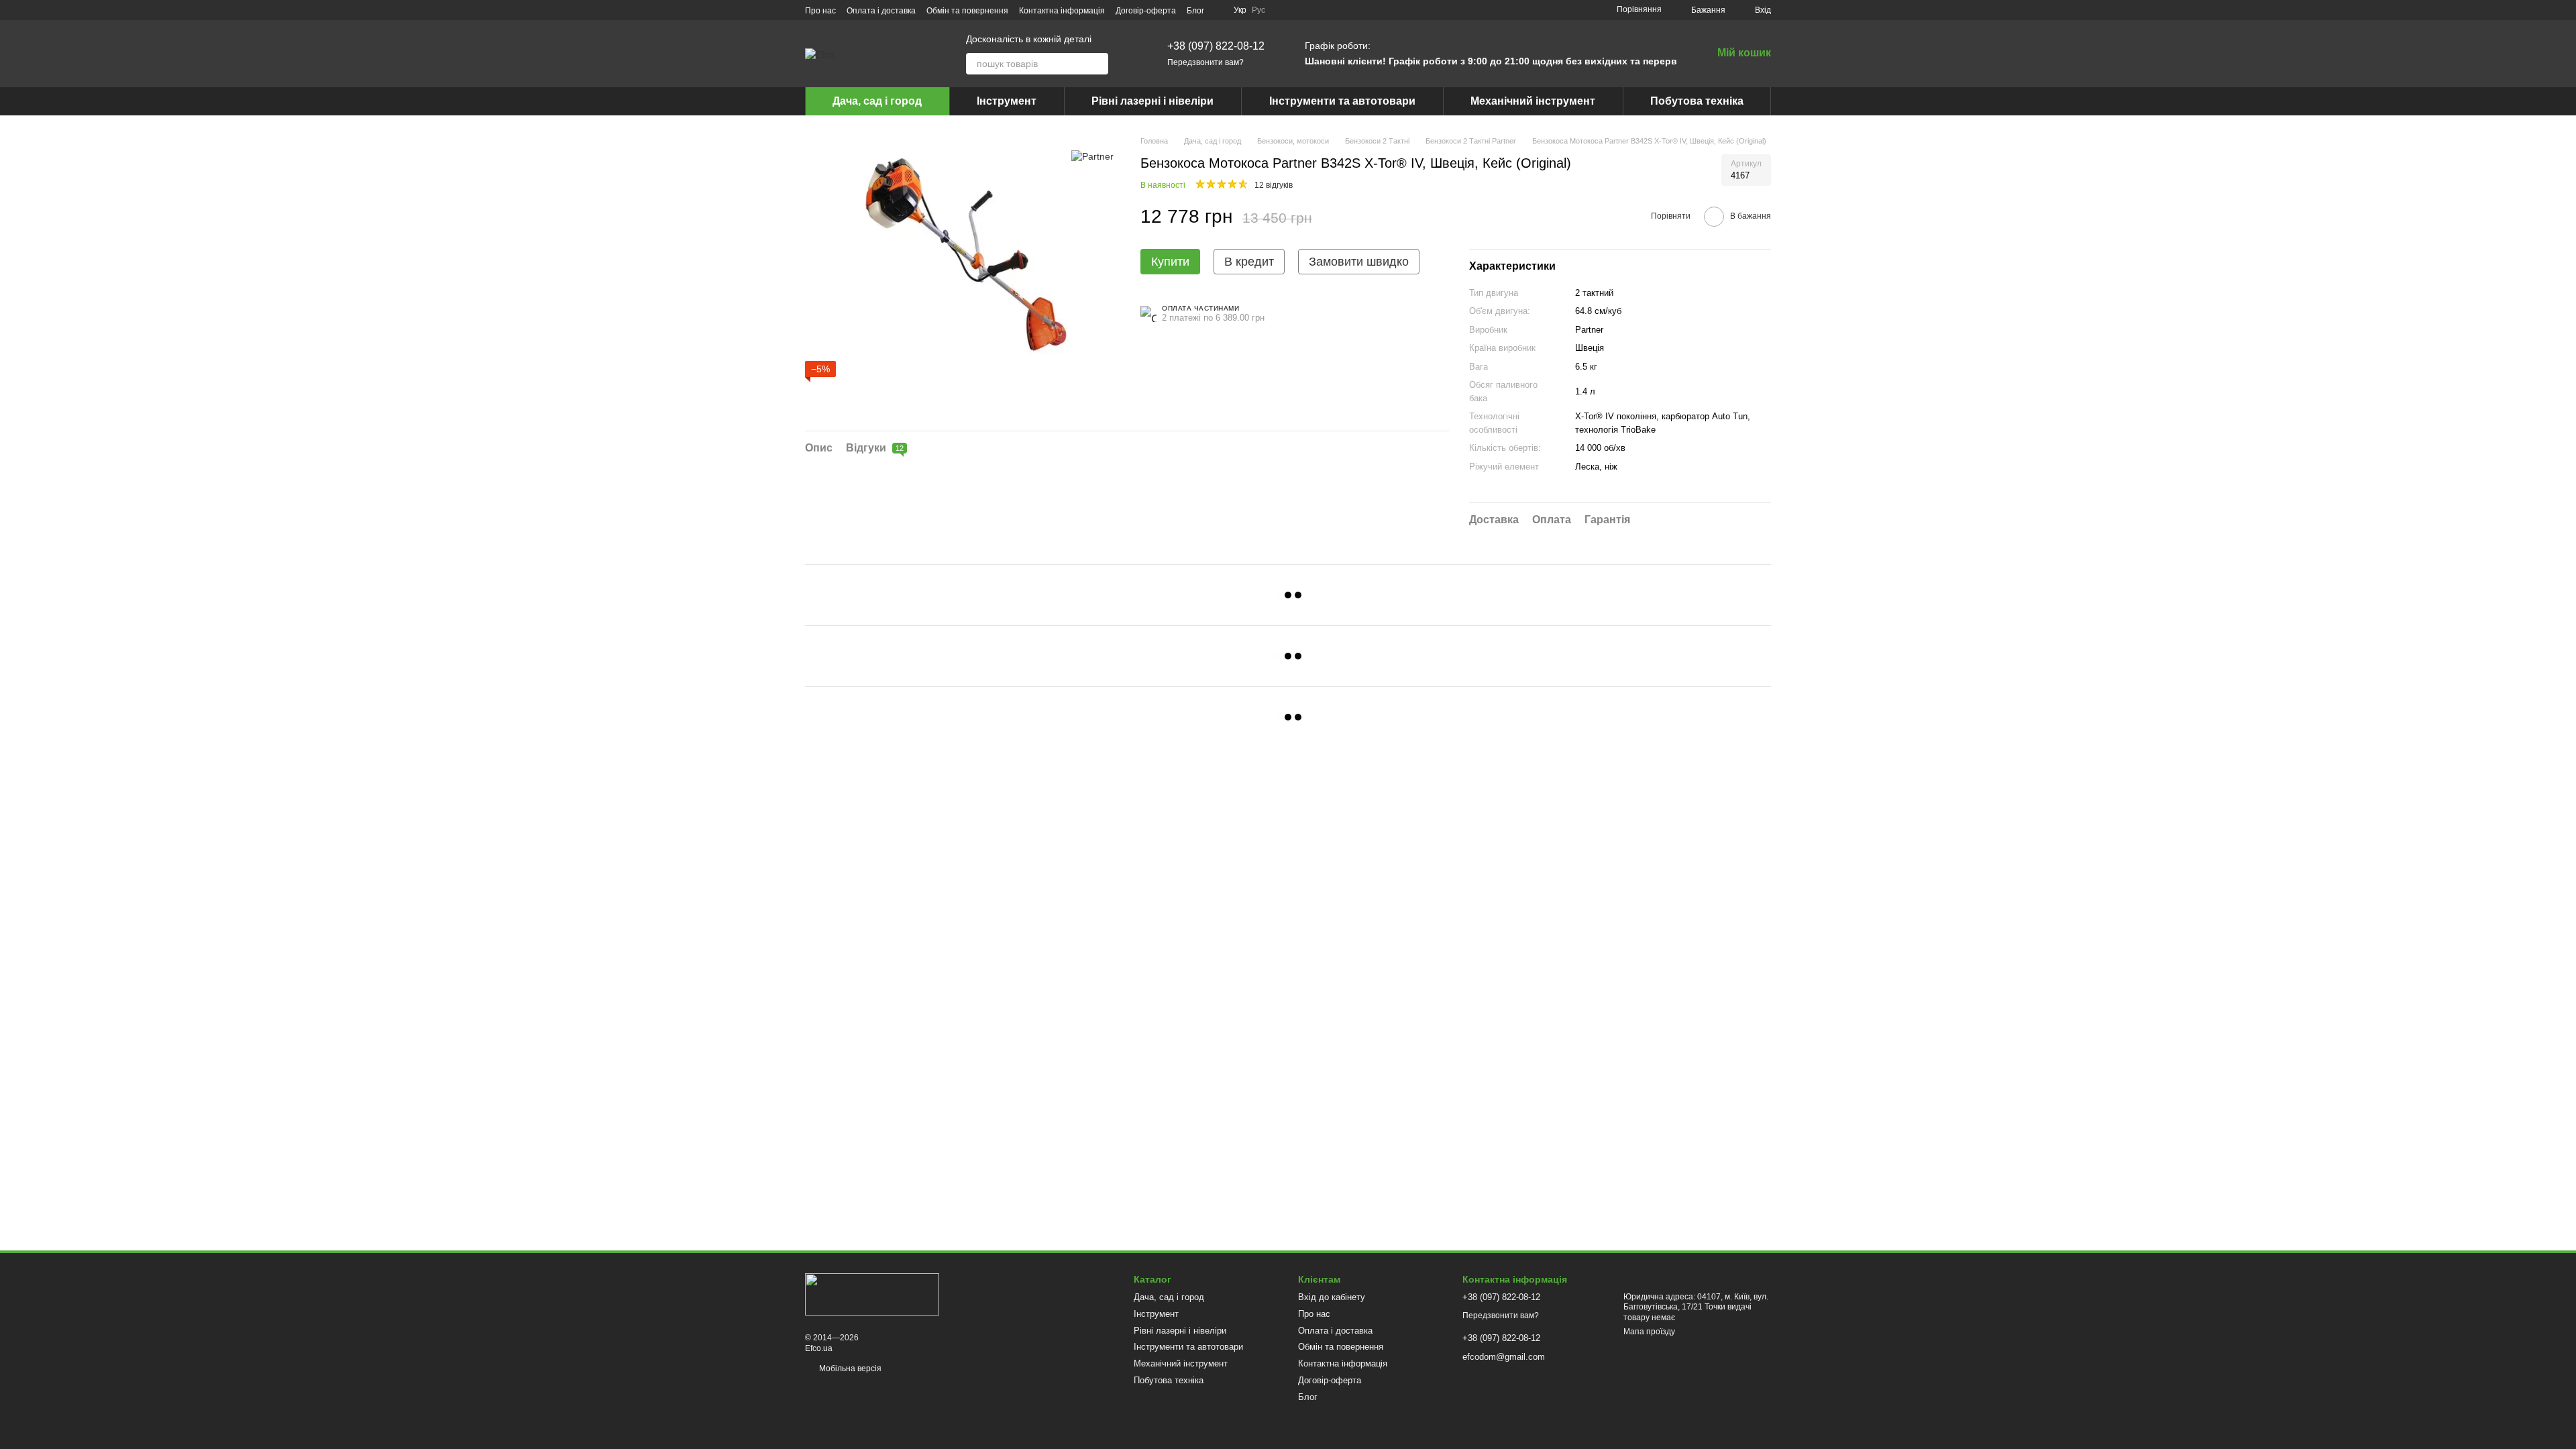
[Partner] (1092, 155)
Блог (1195, 11)
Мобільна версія (849, 1368)
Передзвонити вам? (1205, 62)
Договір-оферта (1146, 11)
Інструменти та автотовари (1342, 101)
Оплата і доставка (881, 11)
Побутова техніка (1697, 101)
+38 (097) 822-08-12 (1216, 46)
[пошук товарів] (1097, 64)
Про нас (820, 11)
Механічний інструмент (1533, 101)
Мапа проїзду (1649, 1332)
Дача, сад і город (877, 101)
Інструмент (1007, 101)
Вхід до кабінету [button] (1332, 1297)
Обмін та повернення (967, 11)
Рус (1258, 10)
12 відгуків (1274, 185)
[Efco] (872, 1293)
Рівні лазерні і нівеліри (1152, 101)
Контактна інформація (1062, 11)
